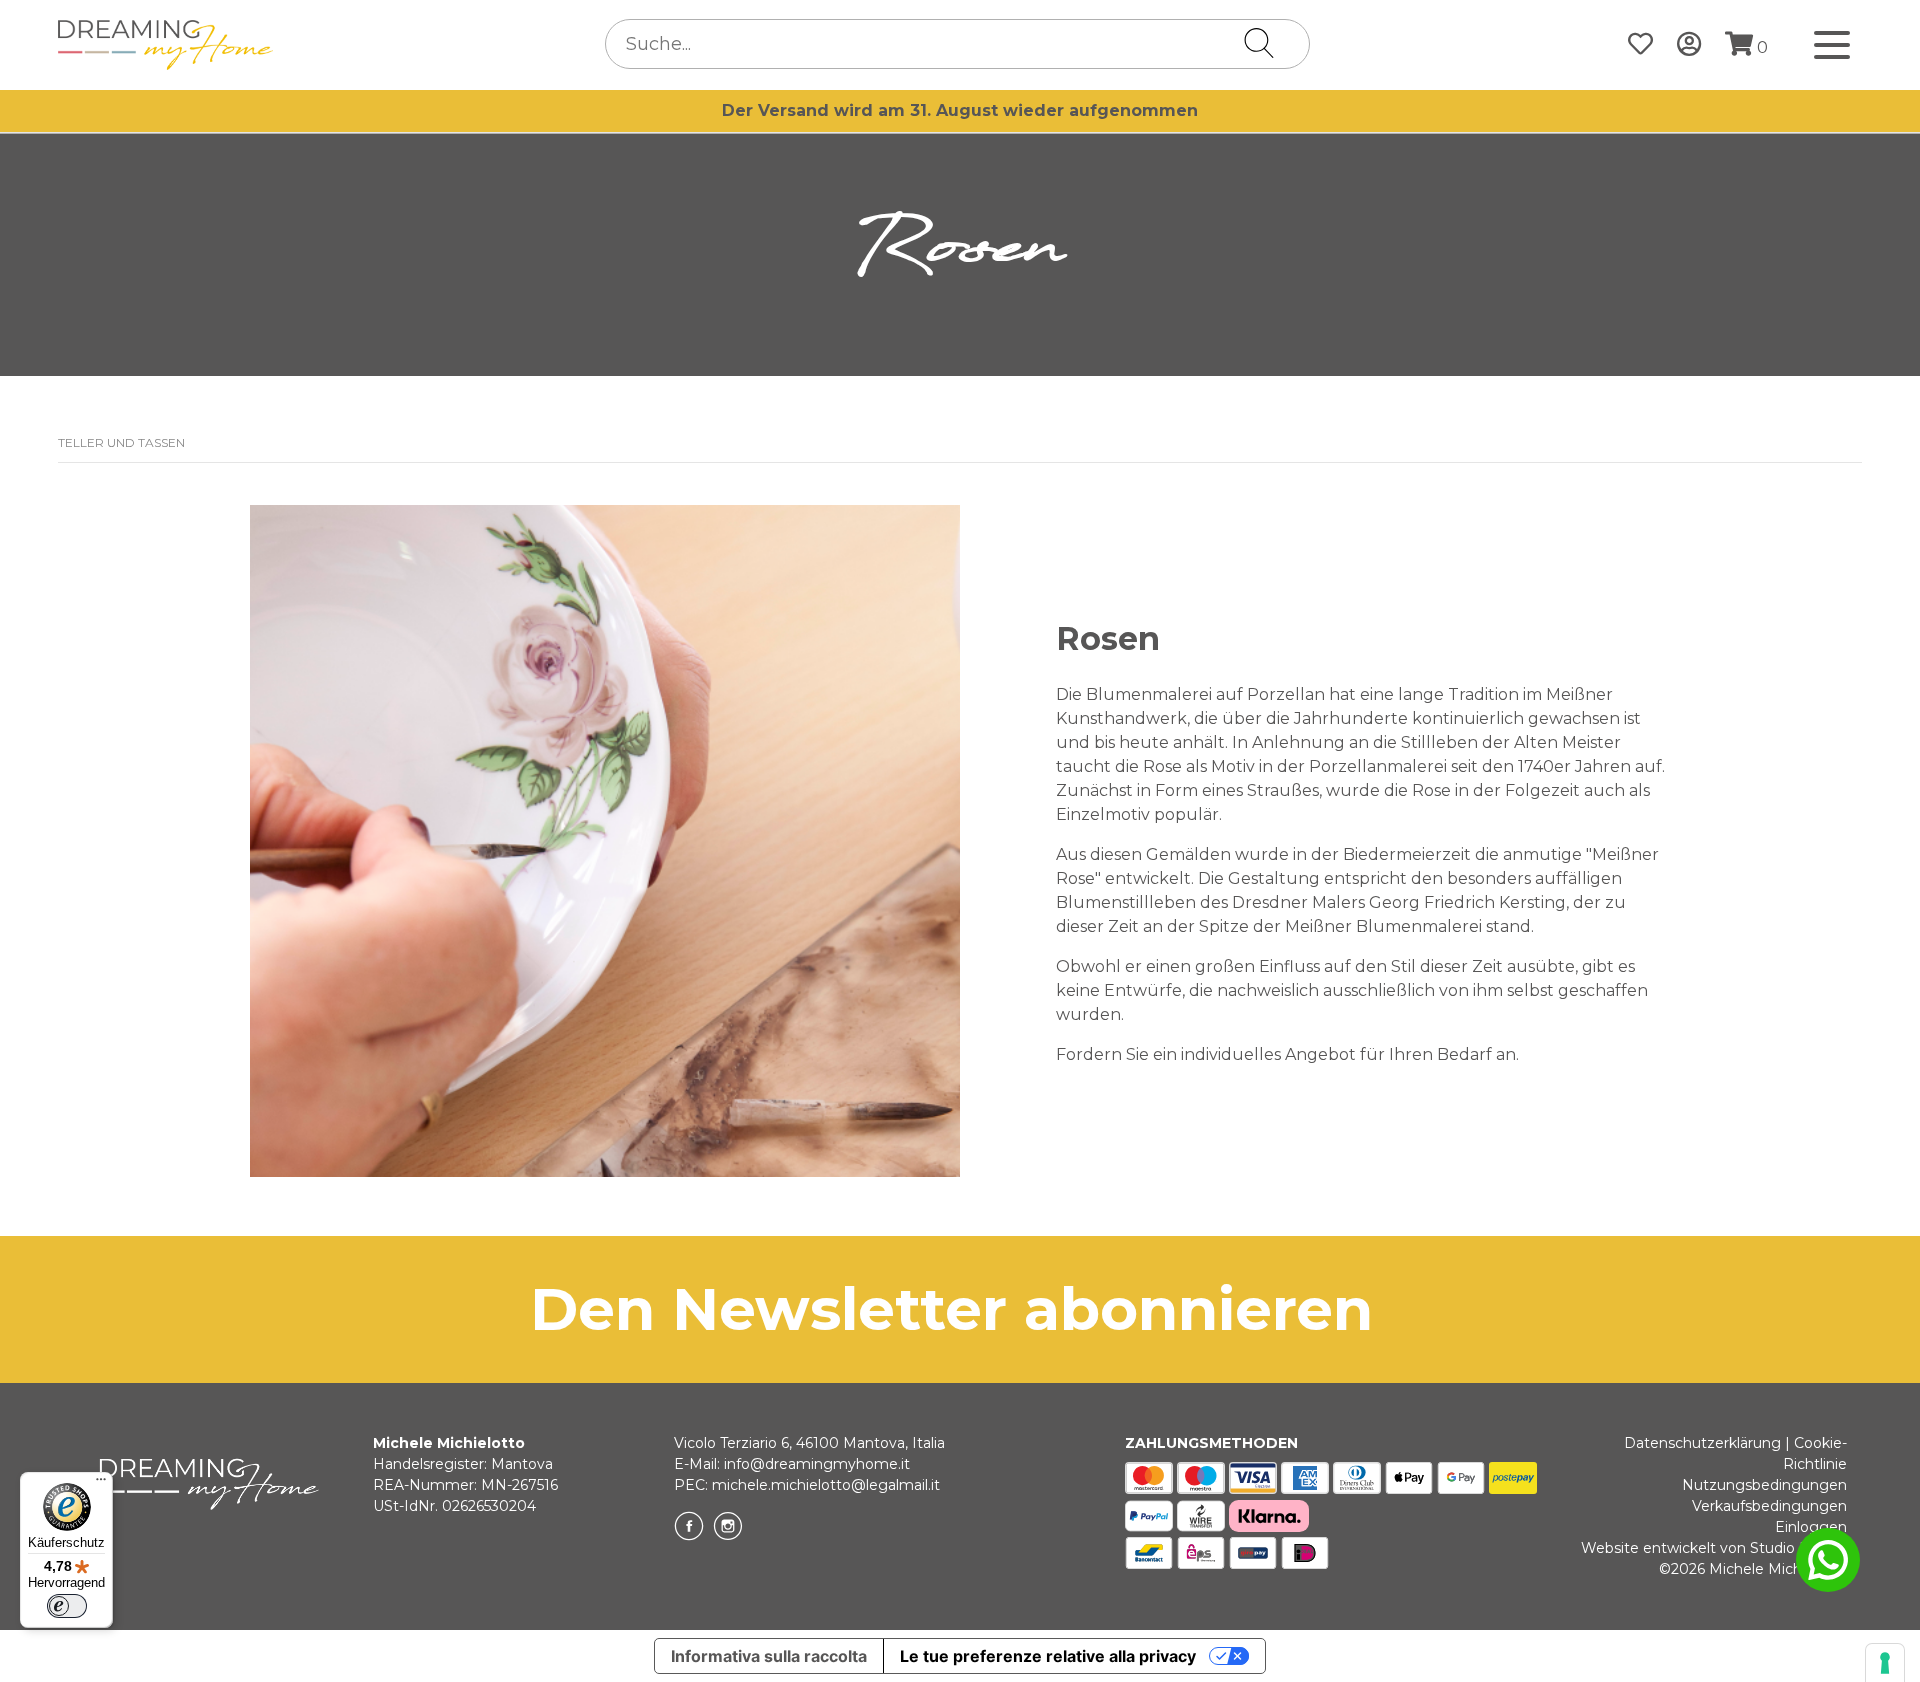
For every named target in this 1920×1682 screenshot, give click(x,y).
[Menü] (101, 1484)
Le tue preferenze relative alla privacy (1048, 1656)
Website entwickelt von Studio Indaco (1714, 1548)
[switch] (67, 1606)
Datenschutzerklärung (1702, 1443)
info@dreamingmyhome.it (817, 1464)
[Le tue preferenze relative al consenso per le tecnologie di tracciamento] (1885, 1663)
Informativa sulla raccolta (769, 1656)
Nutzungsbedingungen (1764, 1485)
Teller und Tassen (121, 442)
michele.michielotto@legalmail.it (826, 1485)
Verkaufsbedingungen (1769, 1506)
